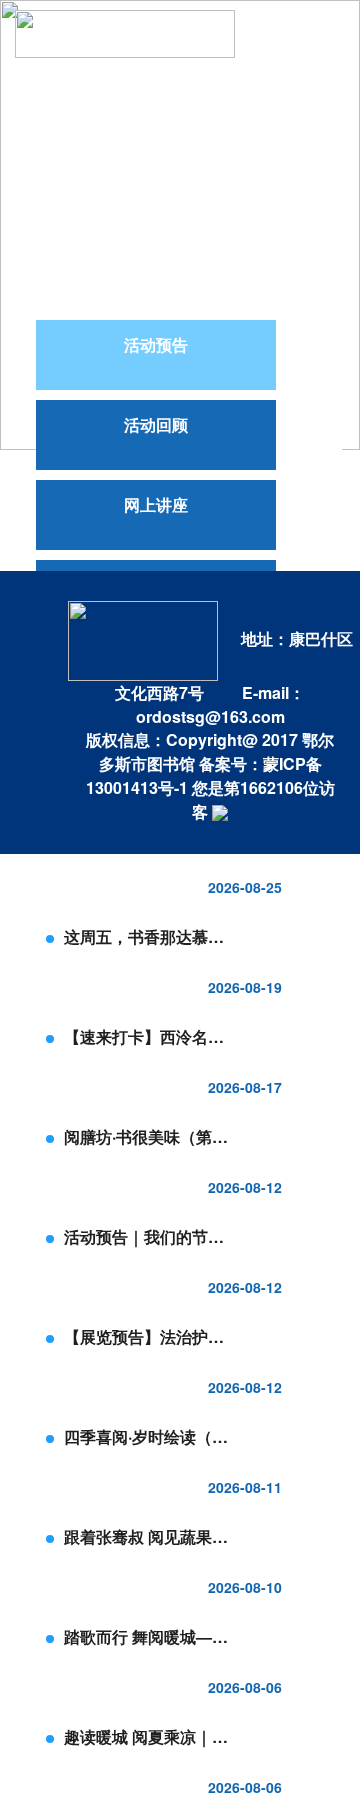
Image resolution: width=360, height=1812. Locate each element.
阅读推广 (184, 90)
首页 (251, 30)
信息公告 (85, 90)
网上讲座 (156, 504)
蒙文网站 (73, 270)
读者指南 (85, 150)
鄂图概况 (85, 210)
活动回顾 (156, 424)
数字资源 (184, 150)
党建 (268, 90)
